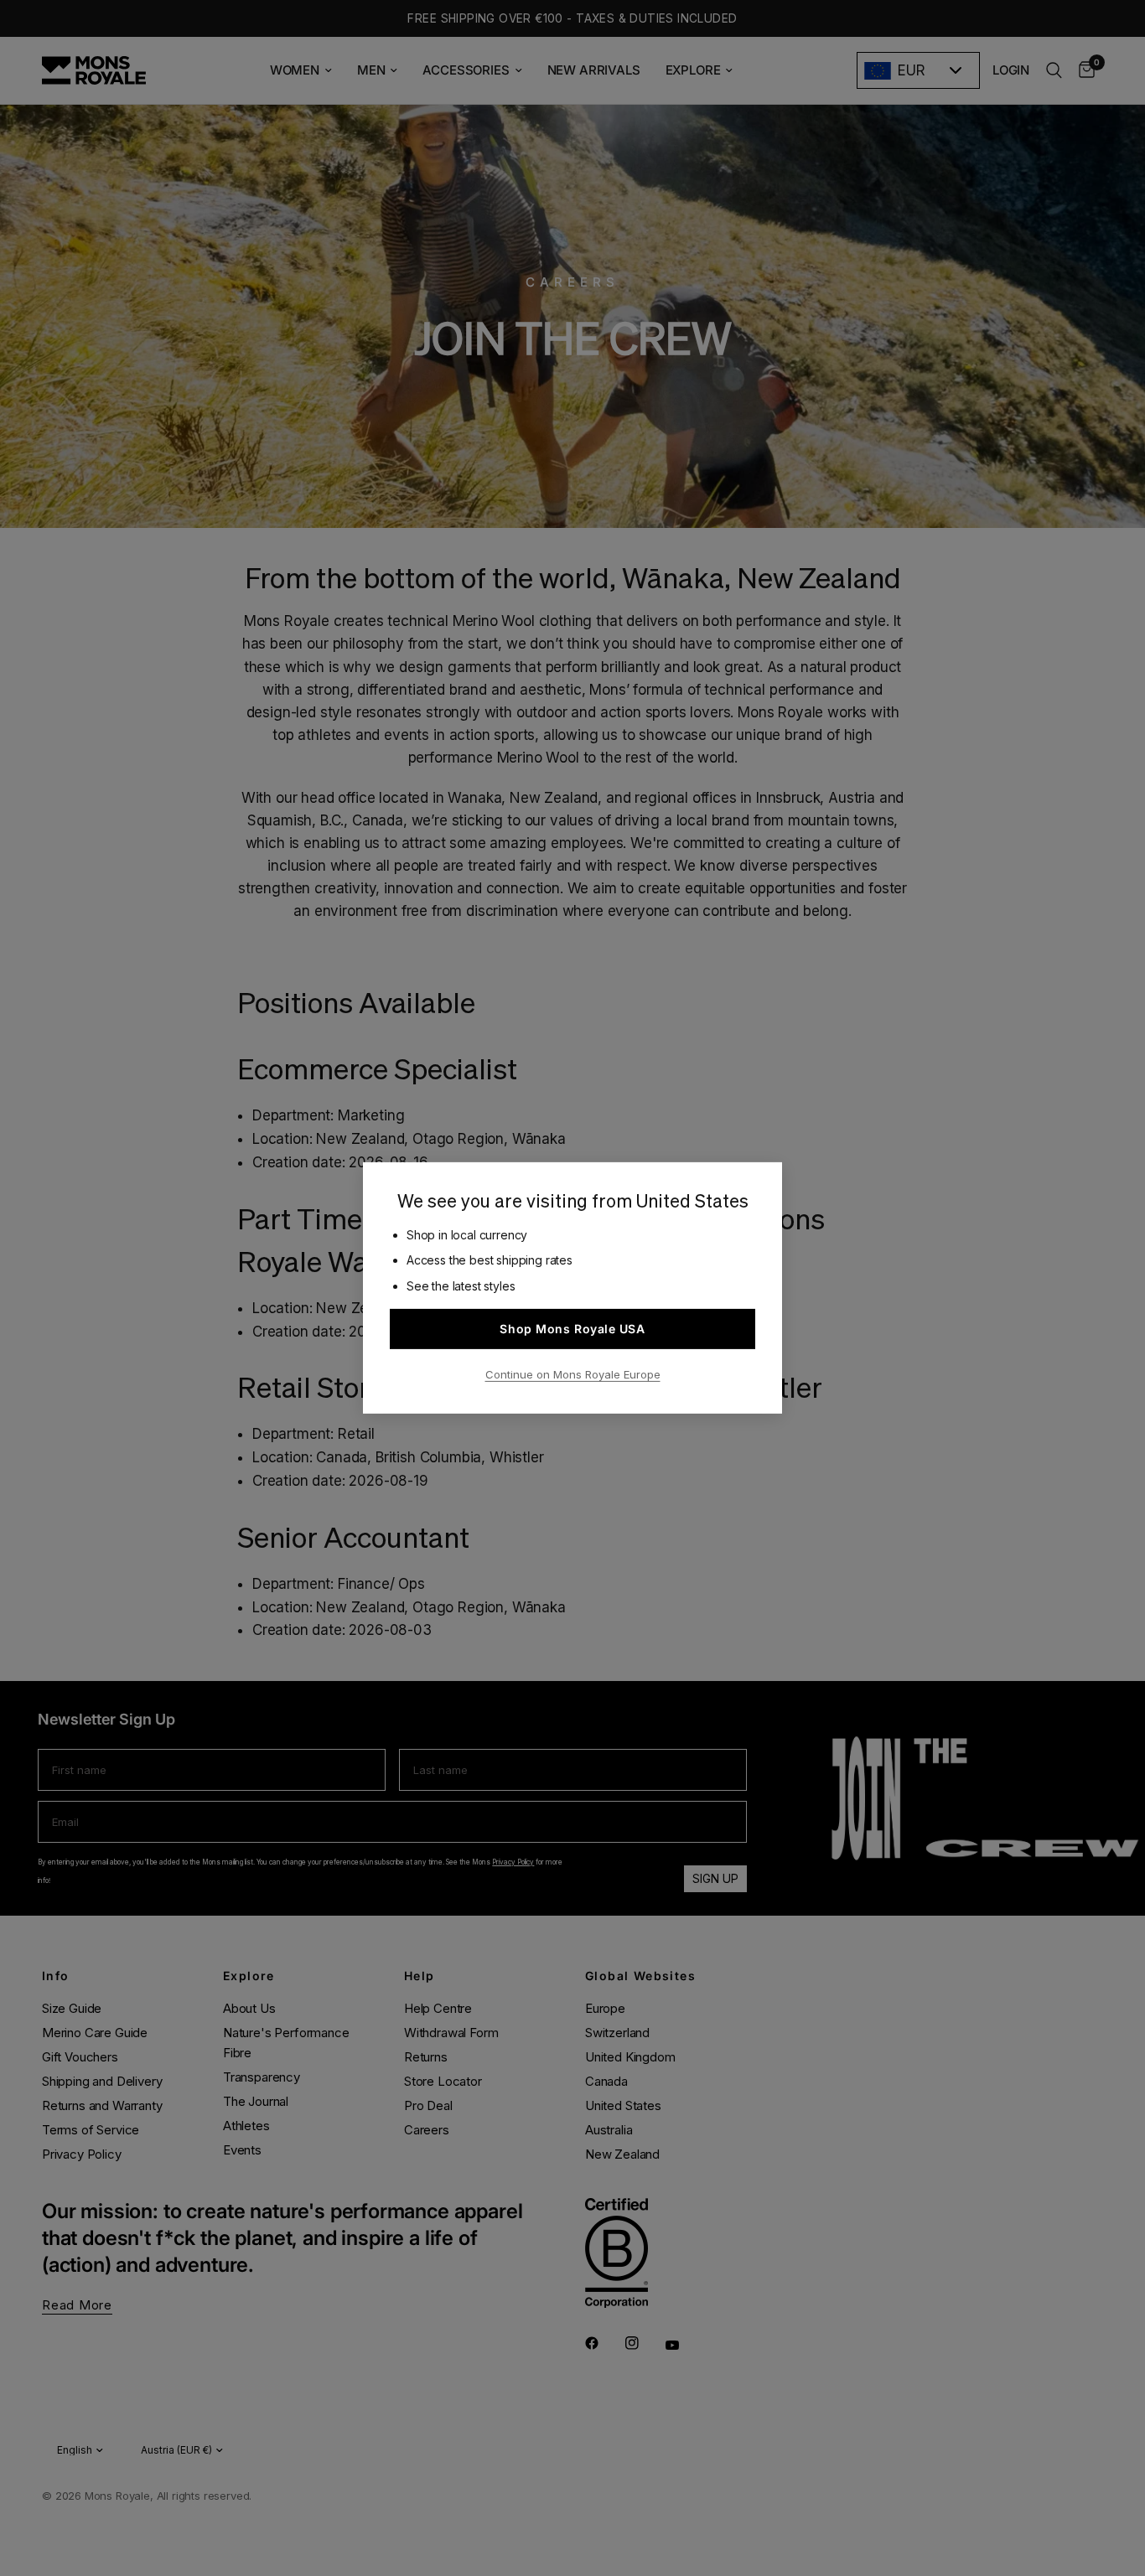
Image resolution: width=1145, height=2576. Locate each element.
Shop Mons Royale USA (572, 1329)
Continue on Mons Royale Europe (573, 1374)
